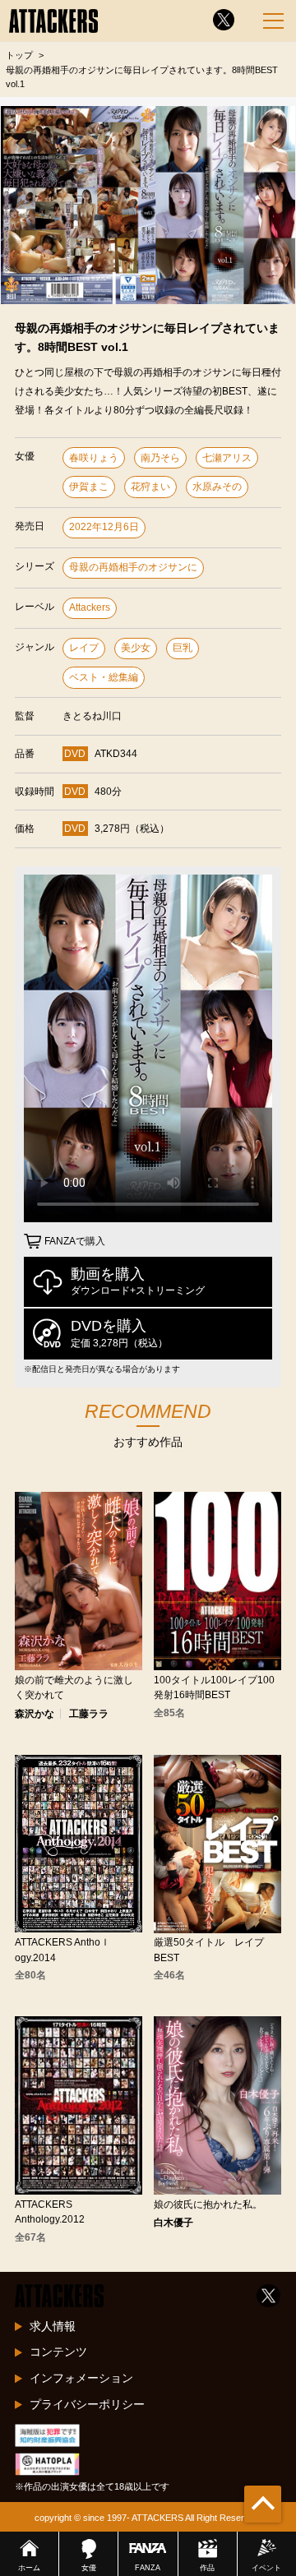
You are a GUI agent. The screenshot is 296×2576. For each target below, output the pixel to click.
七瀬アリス (227, 458)
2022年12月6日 (104, 527)
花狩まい (150, 487)
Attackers (90, 607)
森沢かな (35, 1714)
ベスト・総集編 (104, 677)
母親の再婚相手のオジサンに (133, 567)
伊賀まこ (89, 487)
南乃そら (160, 458)
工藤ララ (89, 1714)
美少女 (136, 648)
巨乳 (183, 648)
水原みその (217, 487)
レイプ (84, 648)
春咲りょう (94, 458)
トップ (19, 55)
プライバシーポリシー (87, 2404)
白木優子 (173, 2223)
